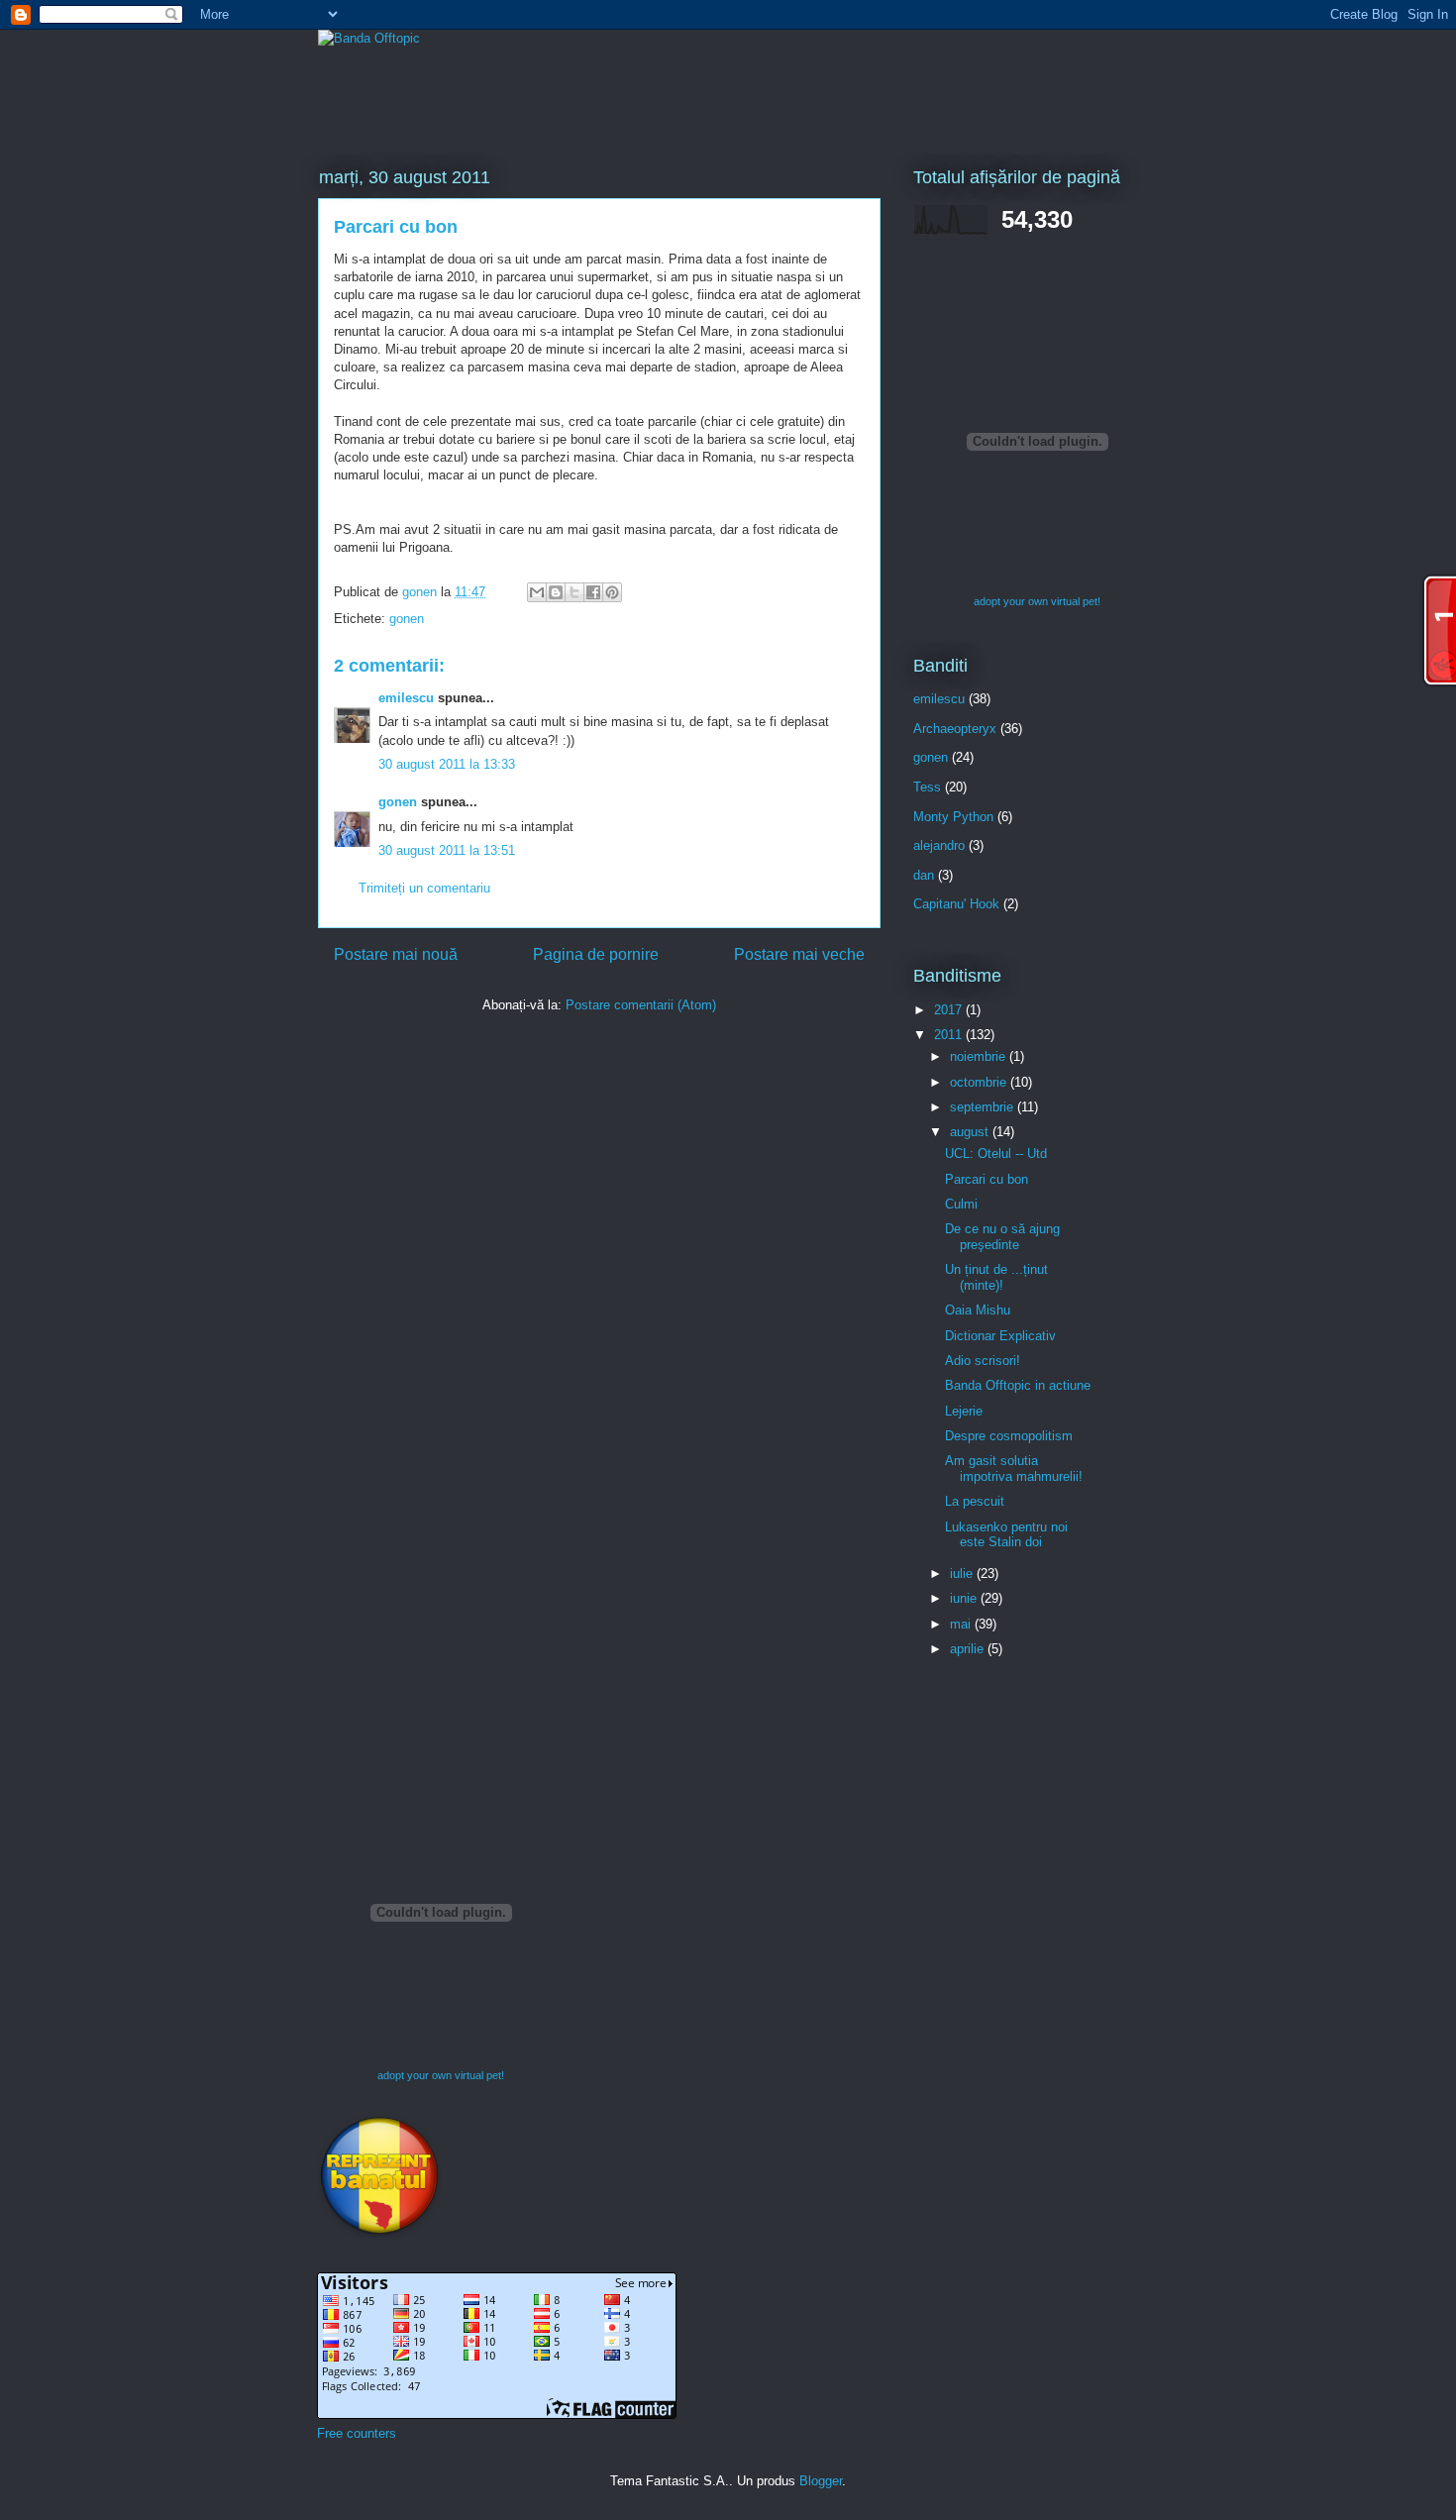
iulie (963, 1574)
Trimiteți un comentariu (424, 888)
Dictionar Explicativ (1000, 1336)
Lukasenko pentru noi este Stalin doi (1006, 1535)
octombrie (980, 1082)
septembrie (984, 1107)
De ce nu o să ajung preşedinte (1002, 1237)
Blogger (821, 2481)
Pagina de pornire (596, 954)
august (971, 1132)
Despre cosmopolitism (1009, 1436)
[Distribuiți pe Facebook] (593, 592)
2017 (950, 1010)
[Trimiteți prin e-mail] (537, 592)
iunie (965, 1598)
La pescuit (975, 1501)
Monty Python (953, 817)
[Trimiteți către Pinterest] (612, 592)
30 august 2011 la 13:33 (447, 764)
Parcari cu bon (987, 1179)
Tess (927, 787)
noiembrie (980, 1056)
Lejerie (964, 1411)
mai (962, 1624)
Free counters (357, 2433)
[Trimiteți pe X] (574, 592)
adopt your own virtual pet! (1037, 601)
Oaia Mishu (978, 1310)
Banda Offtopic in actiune (1018, 1385)
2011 (950, 1035)
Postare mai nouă (396, 954)
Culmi (961, 1204)
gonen (407, 619)
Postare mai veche (799, 954)
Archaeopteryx (955, 729)
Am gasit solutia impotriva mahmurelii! (1014, 1469)
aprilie (969, 1649)
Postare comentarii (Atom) (641, 1005)
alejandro (939, 845)
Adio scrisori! (983, 1361)
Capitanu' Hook (956, 904)
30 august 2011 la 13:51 (447, 850)
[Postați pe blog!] (556, 592)
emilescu (406, 698)
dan (924, 875)
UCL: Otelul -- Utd (996, 1154)
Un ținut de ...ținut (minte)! (996, 1277)
